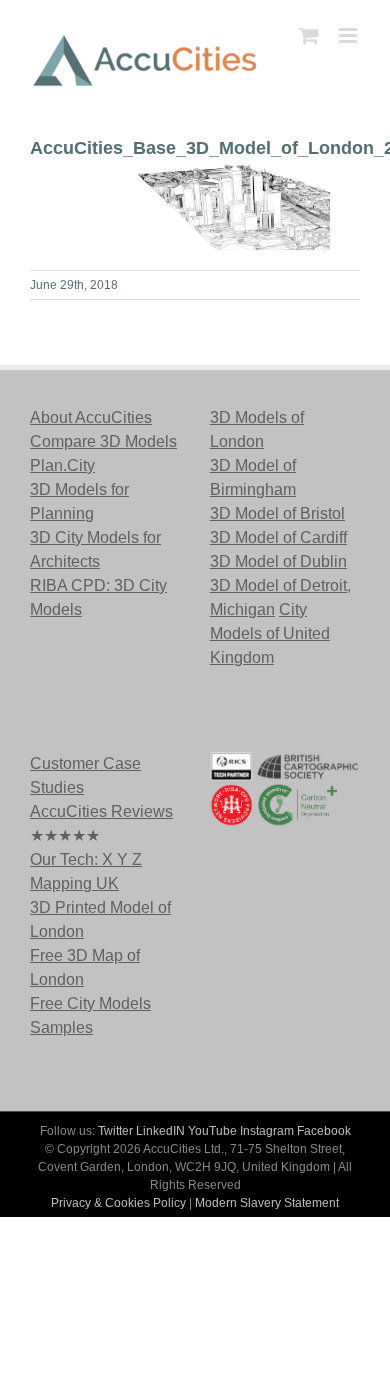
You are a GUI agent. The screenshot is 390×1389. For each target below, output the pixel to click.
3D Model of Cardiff (278, 537)
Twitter (115, 1131)
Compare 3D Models (103, 441)
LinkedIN (160, 1131)
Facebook (324, 1131)
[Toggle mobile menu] (349, 35)
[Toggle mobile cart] (309, 35)
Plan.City (62, 465)
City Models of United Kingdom (270, 633)
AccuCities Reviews (101, 811)
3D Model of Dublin (278, 561)
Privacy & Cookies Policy (118, 1203)
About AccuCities (91, 417)
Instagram (267, 1131)
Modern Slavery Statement (267, 1203)
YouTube (212, 1131)
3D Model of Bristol (277, 513)
